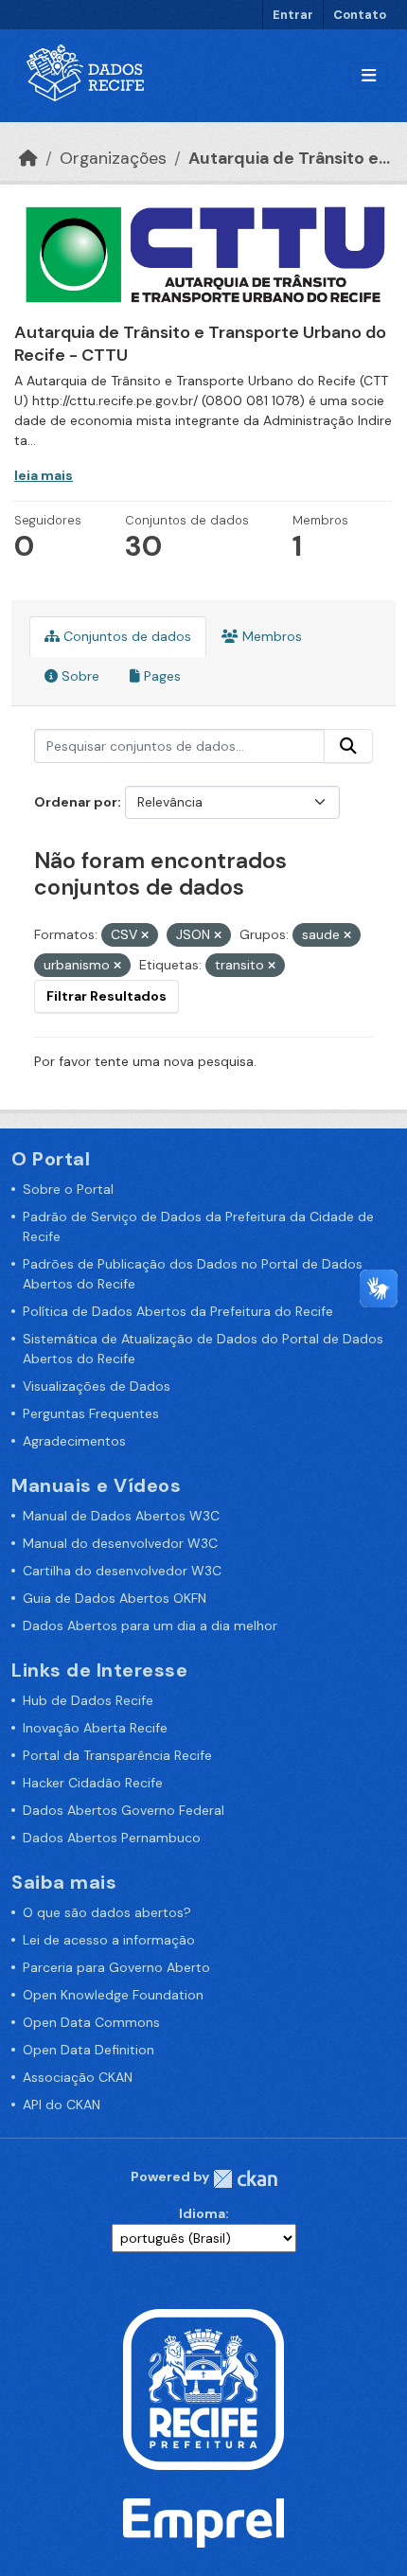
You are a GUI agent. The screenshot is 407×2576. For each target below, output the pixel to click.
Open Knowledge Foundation (113, 1995)
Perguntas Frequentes (91, 1413)
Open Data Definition (88, 2050)
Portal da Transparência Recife (117, 1755)
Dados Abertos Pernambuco (112, 1838)
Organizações (113, 158)
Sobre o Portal (68, 1189)
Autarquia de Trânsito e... (289, 158)
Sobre (79, 676)
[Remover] (145, 935)
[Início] (28, 158)
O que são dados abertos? (107, 1912)
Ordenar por (76, 802)
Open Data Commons (91, 2022)
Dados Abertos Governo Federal (124, 1810)
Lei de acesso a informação (109, 1940)
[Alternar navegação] (369, 76)
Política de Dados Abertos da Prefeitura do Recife (178, 1311)
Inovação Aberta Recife (95, 1728)
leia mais (44, 475)
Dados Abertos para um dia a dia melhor (150, 1626)
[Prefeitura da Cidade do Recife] (203, 2389)
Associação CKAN (78, 2077)
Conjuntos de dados (125, 636)
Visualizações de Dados (97, 1386)
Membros (270, 636)
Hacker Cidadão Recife (93, 1783)
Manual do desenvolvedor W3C (120, 1543)
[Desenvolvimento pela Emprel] (203, 2522)
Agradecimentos (74, 1441)
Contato (360, 15)
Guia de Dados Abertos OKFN (115, 1598)
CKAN (245, 2179)
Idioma (202, 2213)
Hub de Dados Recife (88, 1700)
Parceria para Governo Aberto (116, 1967)
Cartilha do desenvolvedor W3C (122, 1571)
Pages (160, 676)
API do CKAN (62, 2105)
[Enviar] (348, 746)
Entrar (293, 15)
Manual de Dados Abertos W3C (121, 1516)
